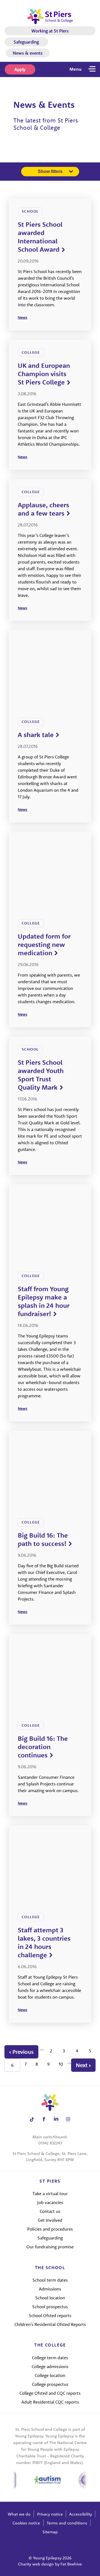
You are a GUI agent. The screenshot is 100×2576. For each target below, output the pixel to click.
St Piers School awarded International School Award (40, 237)
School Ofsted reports (50, 2315)
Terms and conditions (67, 2523)
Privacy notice (50, 2514)
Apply (20, 69)
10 (61, 2064)
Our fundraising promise (50, 2247)
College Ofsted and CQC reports (50, 2393)
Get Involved (50, 2220)
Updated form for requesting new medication (44, 944)
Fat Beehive (71, 2564)
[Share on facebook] (44, 2119)
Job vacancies (50, 2202)
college (31, 352)
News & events (28, 53)
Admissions (50, 2289)
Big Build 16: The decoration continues (43, 1747)
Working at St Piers (50, 31)
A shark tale (36, 735)
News (22, 317)
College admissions (50, 2366)
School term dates (50, 2280)
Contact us (50, 2211)
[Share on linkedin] (56, 2119)
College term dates (50, 2358)
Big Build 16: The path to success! (43, 1539)
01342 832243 (50, 2143)
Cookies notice (26, 2523)
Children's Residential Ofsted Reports (50, 2324)
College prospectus (50, 2384)
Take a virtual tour (50, 2193)
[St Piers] (50, 16)
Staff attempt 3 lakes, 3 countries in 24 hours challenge (44, 1942)
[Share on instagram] (68, 2119)
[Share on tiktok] (32, 2119)
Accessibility (81, 2514)
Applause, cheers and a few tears (43, 509)
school (30, 211)
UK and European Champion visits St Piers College (44, 374)
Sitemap (50, 2532)
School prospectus (50, 2307)
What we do (19, 2514)
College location (50, 2375)
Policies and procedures (50, 2229)
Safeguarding (26, 42)
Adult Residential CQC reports (50, 2402)
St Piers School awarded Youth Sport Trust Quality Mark (41, 1075)
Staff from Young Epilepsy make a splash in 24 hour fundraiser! (44, 1301)
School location (50, 2298)
